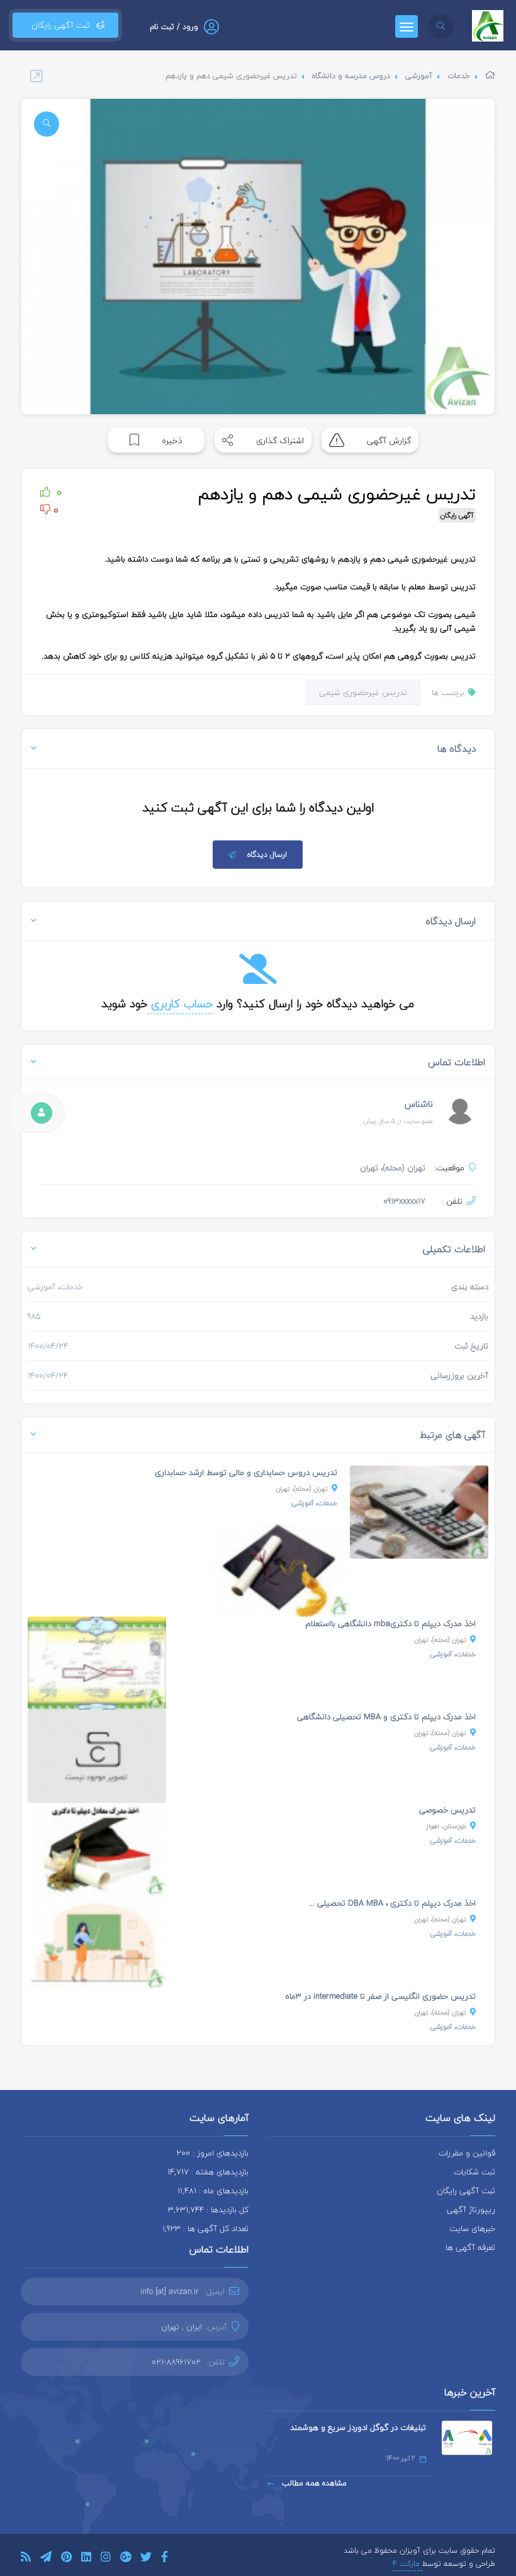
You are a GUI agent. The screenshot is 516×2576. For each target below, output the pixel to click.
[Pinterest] (66, 2559)
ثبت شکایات (474, 2172)
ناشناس (419, 1104)
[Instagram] (106, 2559)
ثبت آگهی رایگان (58, 25)
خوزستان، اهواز (446, 1826)
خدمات (459, 76)
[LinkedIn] (86, 2559)
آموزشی (419, 76)
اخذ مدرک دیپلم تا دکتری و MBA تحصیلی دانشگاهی (386, 1717)
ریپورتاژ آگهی (471, 2210)
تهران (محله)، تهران (302, 1489)
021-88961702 (176, 2362)
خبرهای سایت (472, 2229)
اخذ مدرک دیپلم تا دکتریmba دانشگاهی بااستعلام (390, 1624)
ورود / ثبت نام (174, 27)
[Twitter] (146, 2559)
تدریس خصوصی (447, 1810)
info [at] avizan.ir (170, 2291)
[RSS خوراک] (26, 2559)
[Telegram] (46, 2559)
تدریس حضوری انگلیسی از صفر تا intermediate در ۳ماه (380, 1996)
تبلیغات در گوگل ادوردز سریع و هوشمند (358, 2427)
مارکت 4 (407, 2564)
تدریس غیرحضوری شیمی (363, 692)
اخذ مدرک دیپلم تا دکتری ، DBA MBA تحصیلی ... (392, 1903)
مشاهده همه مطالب (313, 2483)
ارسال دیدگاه (267, 855)
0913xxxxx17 (404, 1201)
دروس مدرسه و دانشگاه (351, 76)
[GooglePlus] (126, 2559)
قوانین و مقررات (467, 2153)
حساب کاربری (180, 1004)
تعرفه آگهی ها (470, 2247)
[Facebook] (165, 2559)
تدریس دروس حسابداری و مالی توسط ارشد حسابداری (246, 1472)
